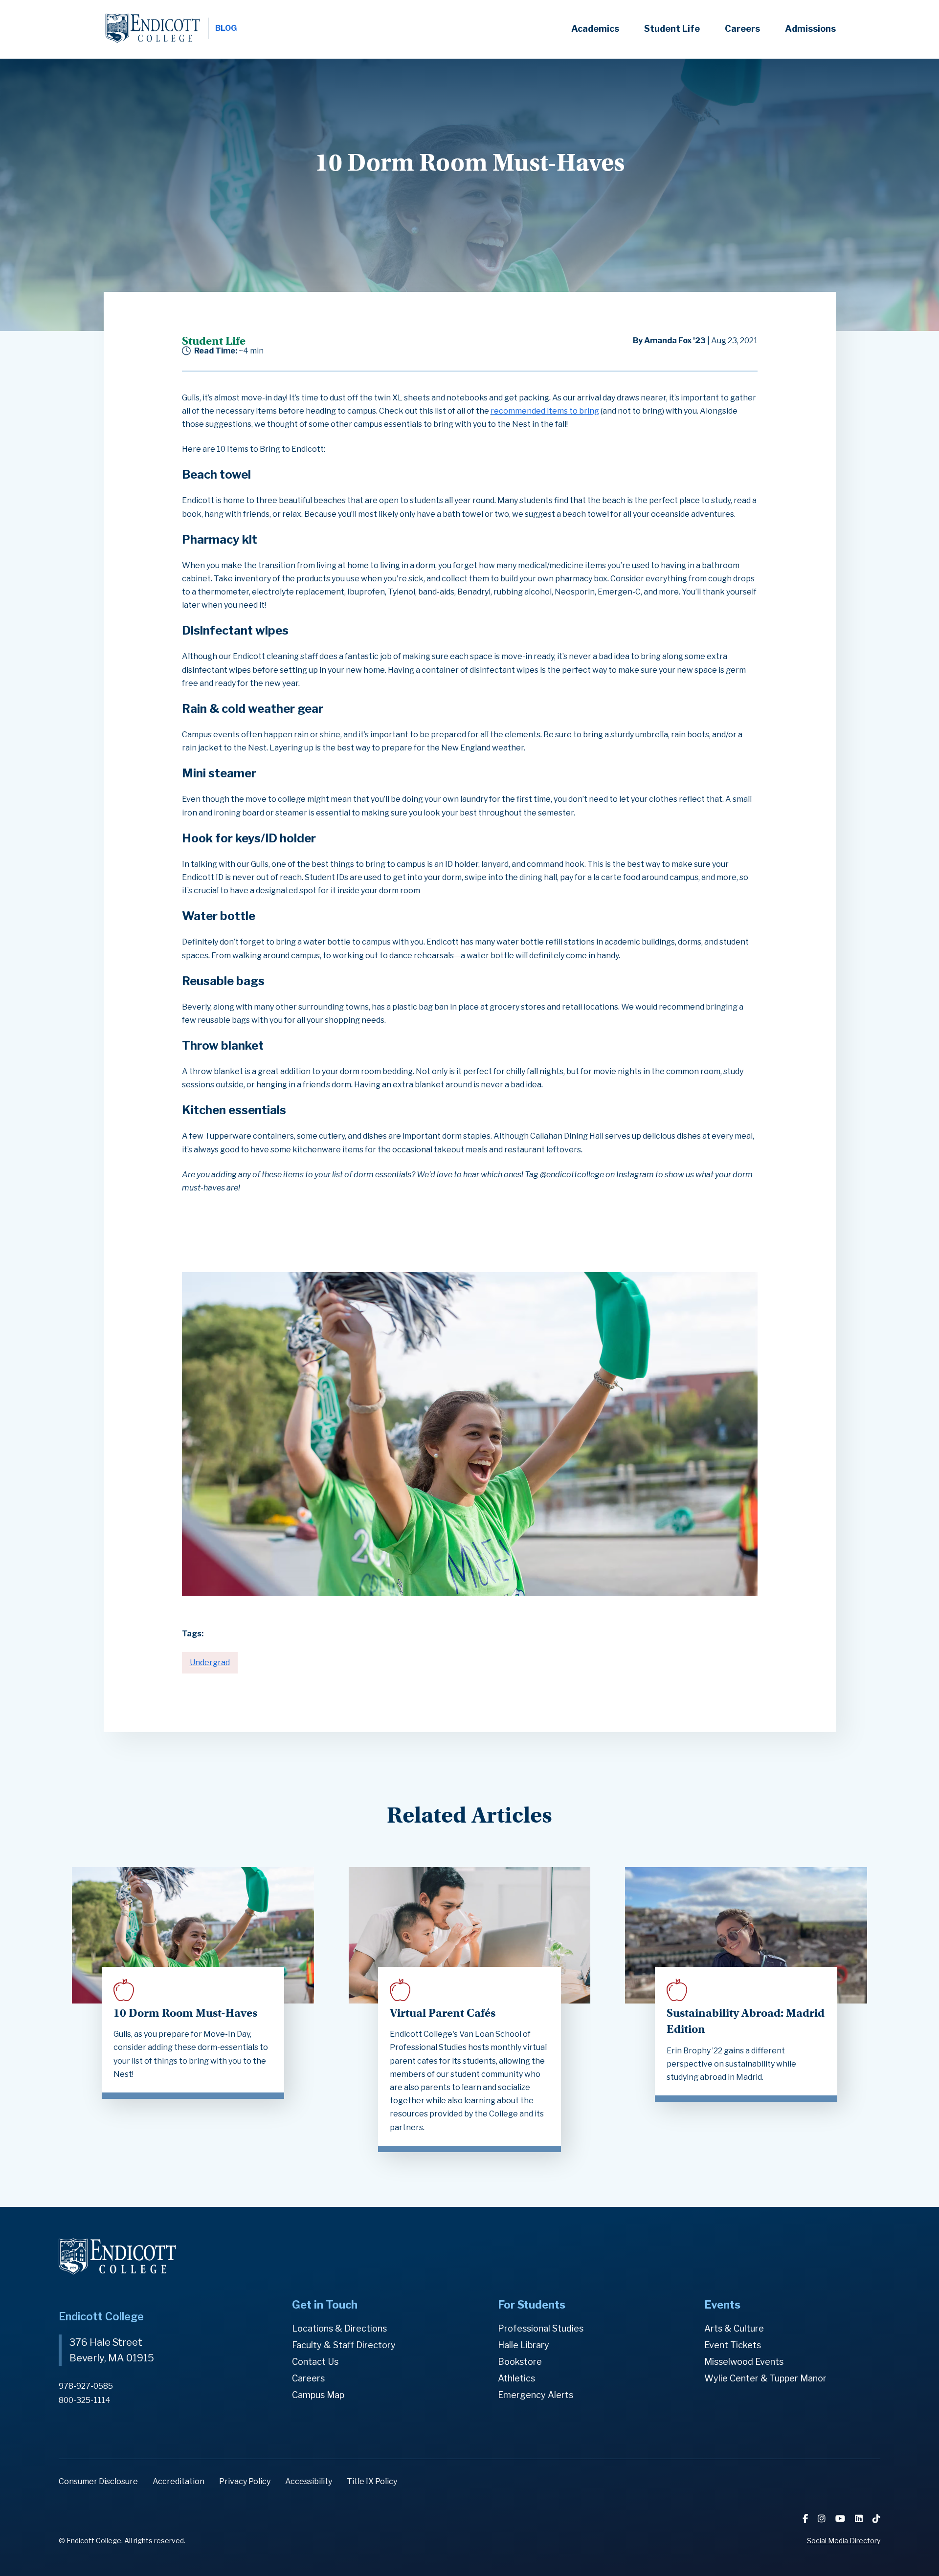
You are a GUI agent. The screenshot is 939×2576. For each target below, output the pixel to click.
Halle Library (524, 2345)
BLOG (226, 28)
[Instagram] (823, 2519)
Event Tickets (733, 2345)
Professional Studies (541, 2328)
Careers (742, 29)
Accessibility (309, 2481)
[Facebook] (806, 2519)
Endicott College (153, 28)
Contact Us (315, 2362)
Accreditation (179, 2481)
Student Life (672, 29)
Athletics (516, 2378)
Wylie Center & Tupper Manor (765, 2378)
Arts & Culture (734, 2328)
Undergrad (210, 1662)
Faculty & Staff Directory (344, 2345)
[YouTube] (841, 2519)
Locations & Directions (339, 2328)
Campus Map (318, 2395)
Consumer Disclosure (98, 2481)
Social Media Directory (844, 2541)
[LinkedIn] (860, 2519)
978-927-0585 (86, 2386)
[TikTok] (876, 2519)
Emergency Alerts (536, 2395)
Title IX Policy (372, 2481)
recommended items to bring (545, 411)
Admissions (810, 29)
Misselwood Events (744, 2362)
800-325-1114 (85, 2400)
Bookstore (520, 2362)
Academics (595, 29)
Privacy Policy (245, 2481)
